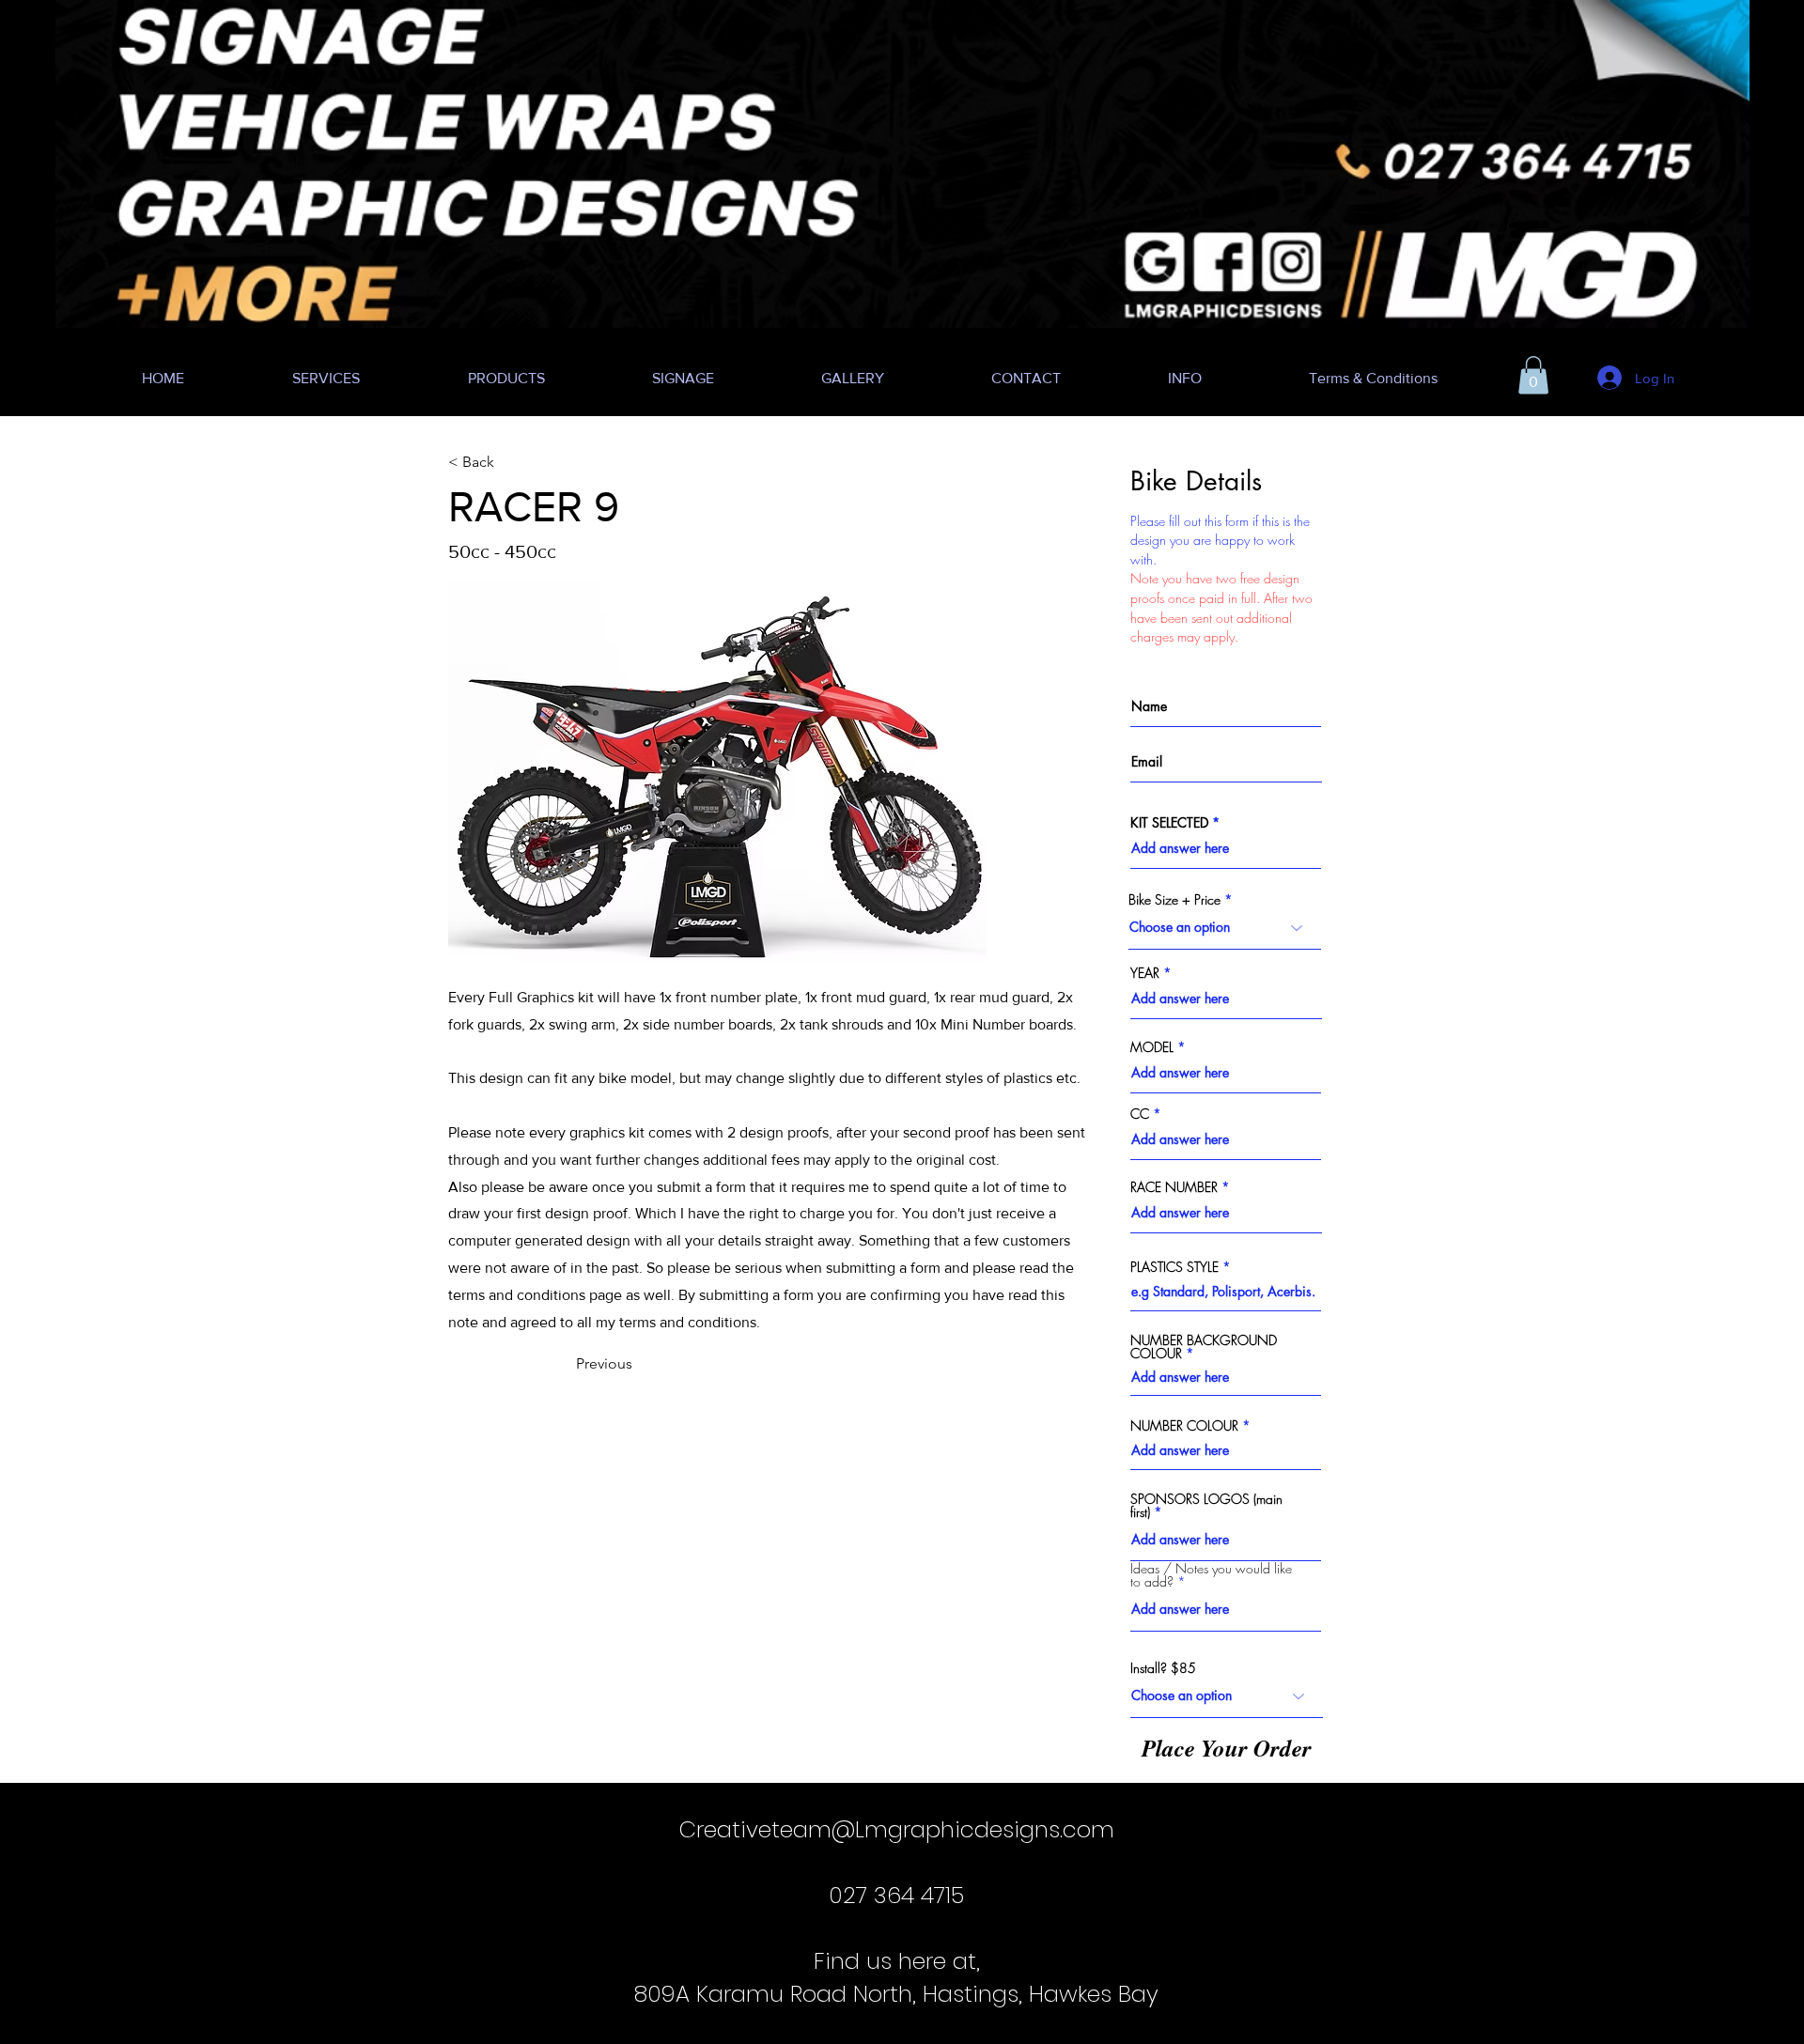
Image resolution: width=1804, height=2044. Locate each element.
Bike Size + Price (1174, 900)
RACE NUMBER (1174, 1187)
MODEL (1152, 1047)
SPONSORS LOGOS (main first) (1206, 1506)
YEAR (1145, 973)
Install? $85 (1163, 1668)
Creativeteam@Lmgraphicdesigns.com (897, 1829)
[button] (1533, 375)
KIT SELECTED (1169, 823)
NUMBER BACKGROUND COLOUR (1204, 1347)
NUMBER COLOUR (1184, 1426)
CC (1140, 1114)
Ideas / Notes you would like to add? (1211, 1575)
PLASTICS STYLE (1174, 1267)
